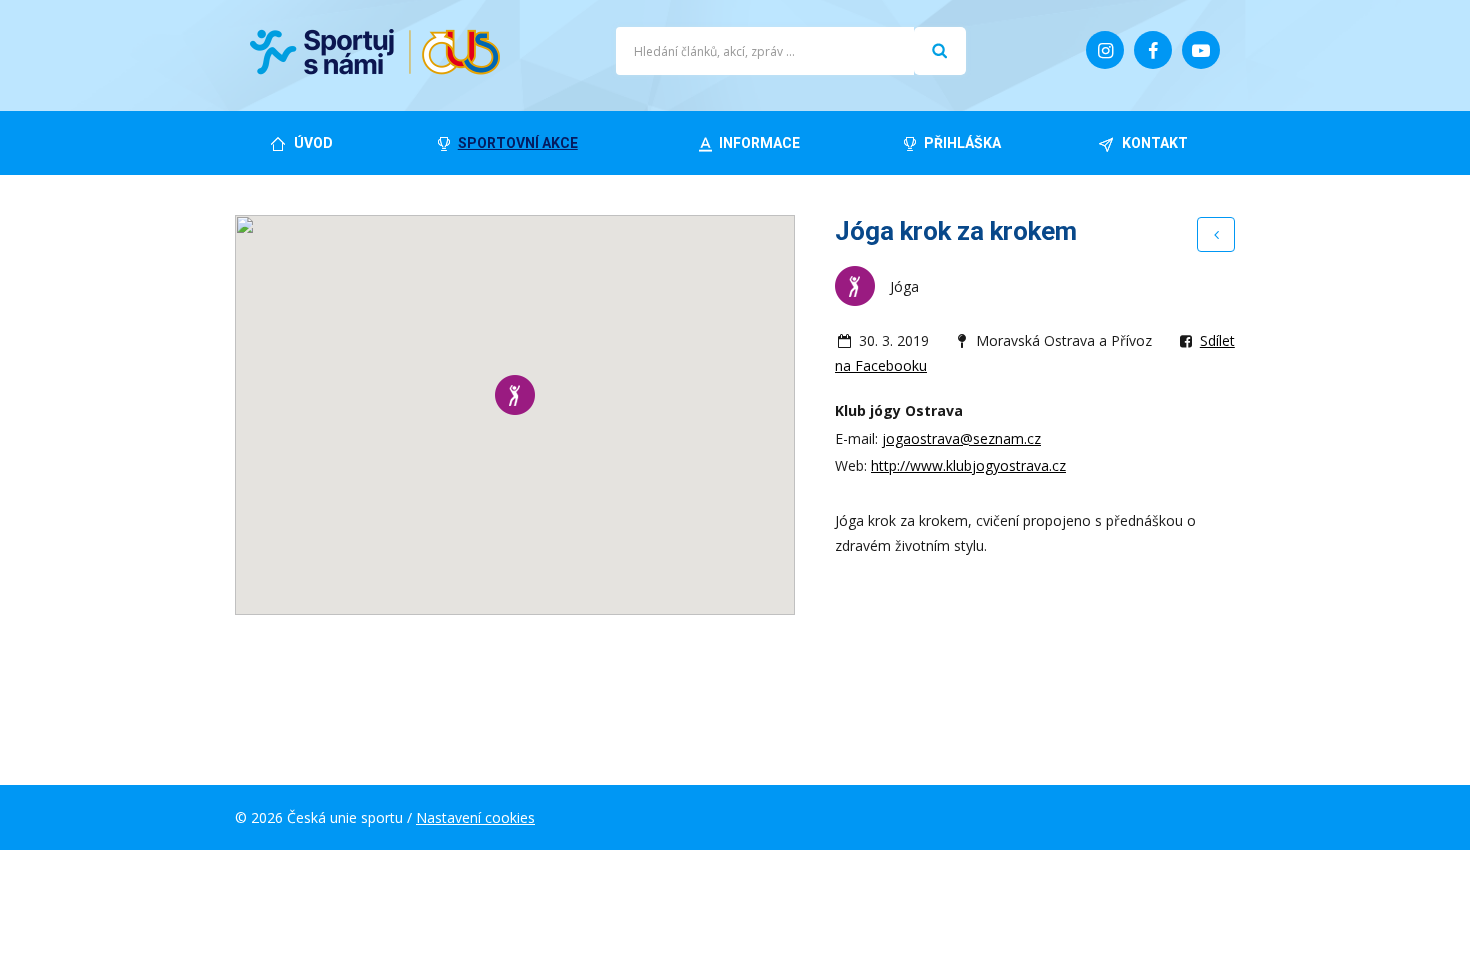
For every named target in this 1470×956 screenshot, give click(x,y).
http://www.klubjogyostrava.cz (968, 465)
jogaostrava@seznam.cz (961, 438)
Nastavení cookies (475, 817)
